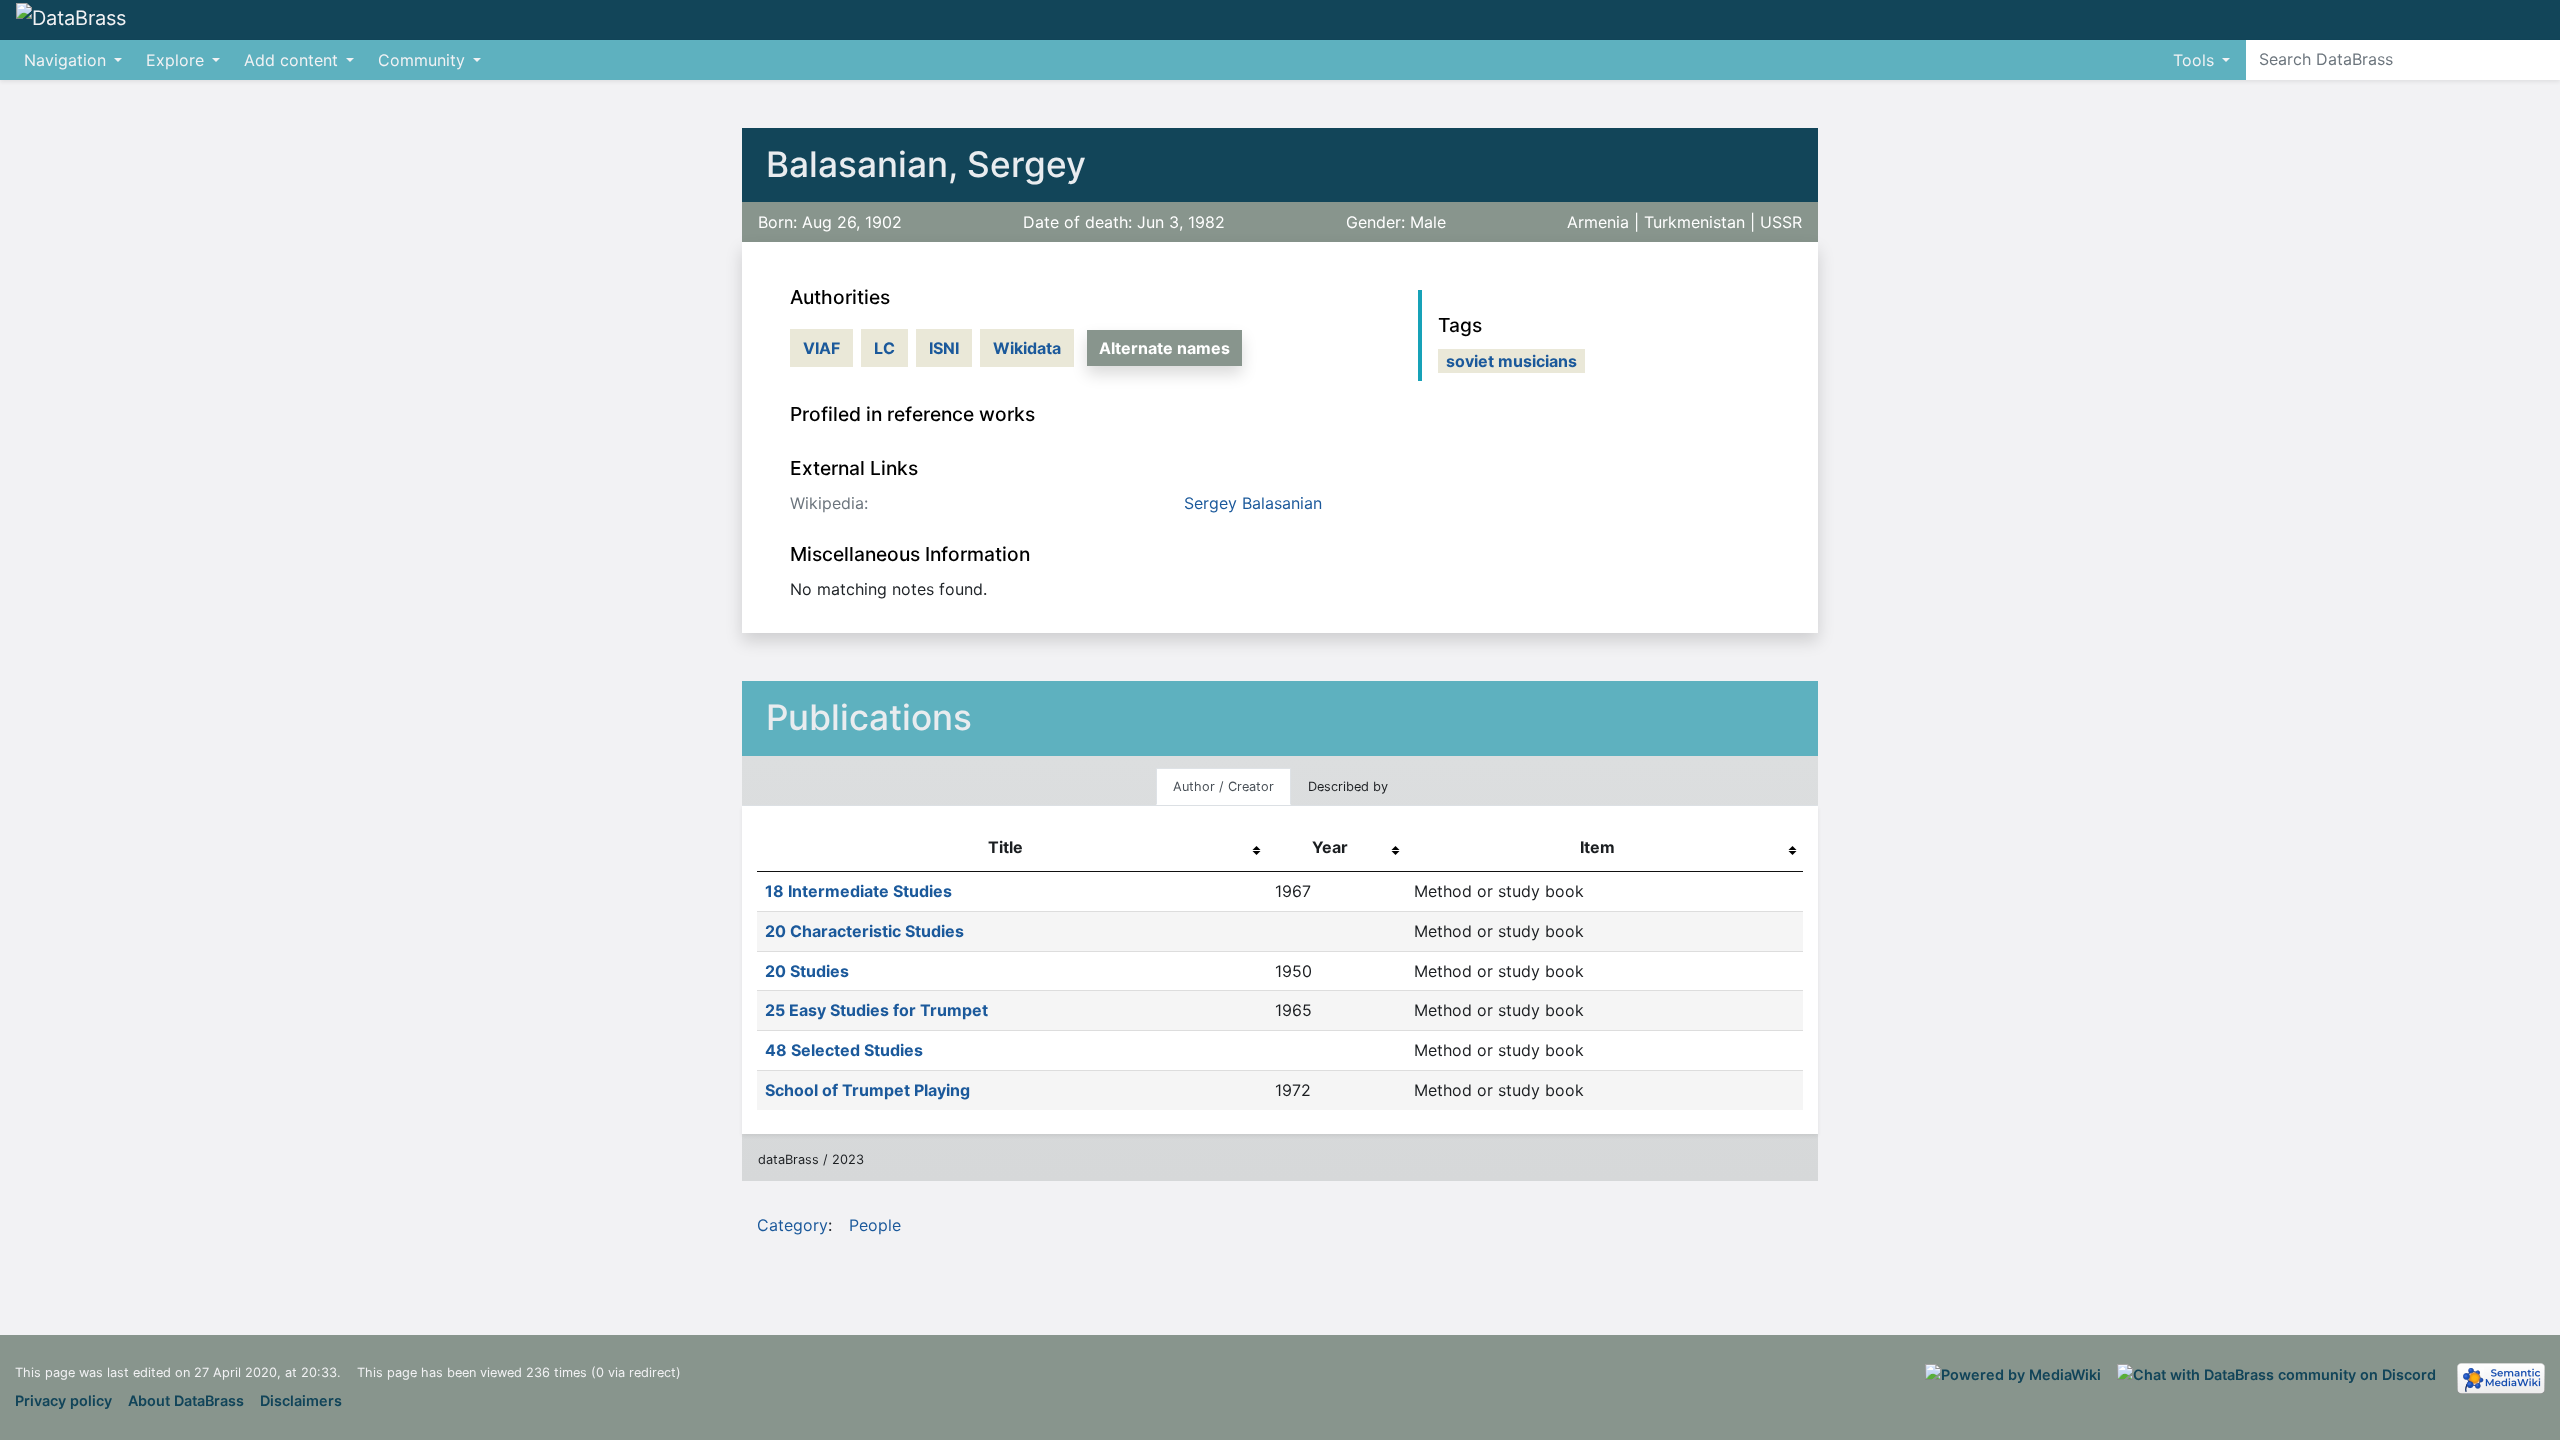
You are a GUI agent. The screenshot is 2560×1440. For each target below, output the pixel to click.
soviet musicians (1511, 361)
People (875, 1225)
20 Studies (807, 971)
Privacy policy (63, 1400)
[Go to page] (2541, 59)
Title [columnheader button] (1005, 847)
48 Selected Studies (844, 1050)
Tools (2193, 60)
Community (421, 60)
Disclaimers (301, 1400)
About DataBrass (186, 1400)
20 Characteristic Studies (864, 931)
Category (792, 1225)
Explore (175, 60)
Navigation (65, 60)
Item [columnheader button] (1597, 847)
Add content (291, 60)
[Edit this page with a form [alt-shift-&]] (2490, 20)
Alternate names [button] (1164, 348)
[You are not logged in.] (2552, 10)
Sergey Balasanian (1253, 503)
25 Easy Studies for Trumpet (876, 1010)
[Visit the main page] (71, 19)
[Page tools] (2526, 20)
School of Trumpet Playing (867, 1090)
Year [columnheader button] (1330, 847)
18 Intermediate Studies (858, 891)
